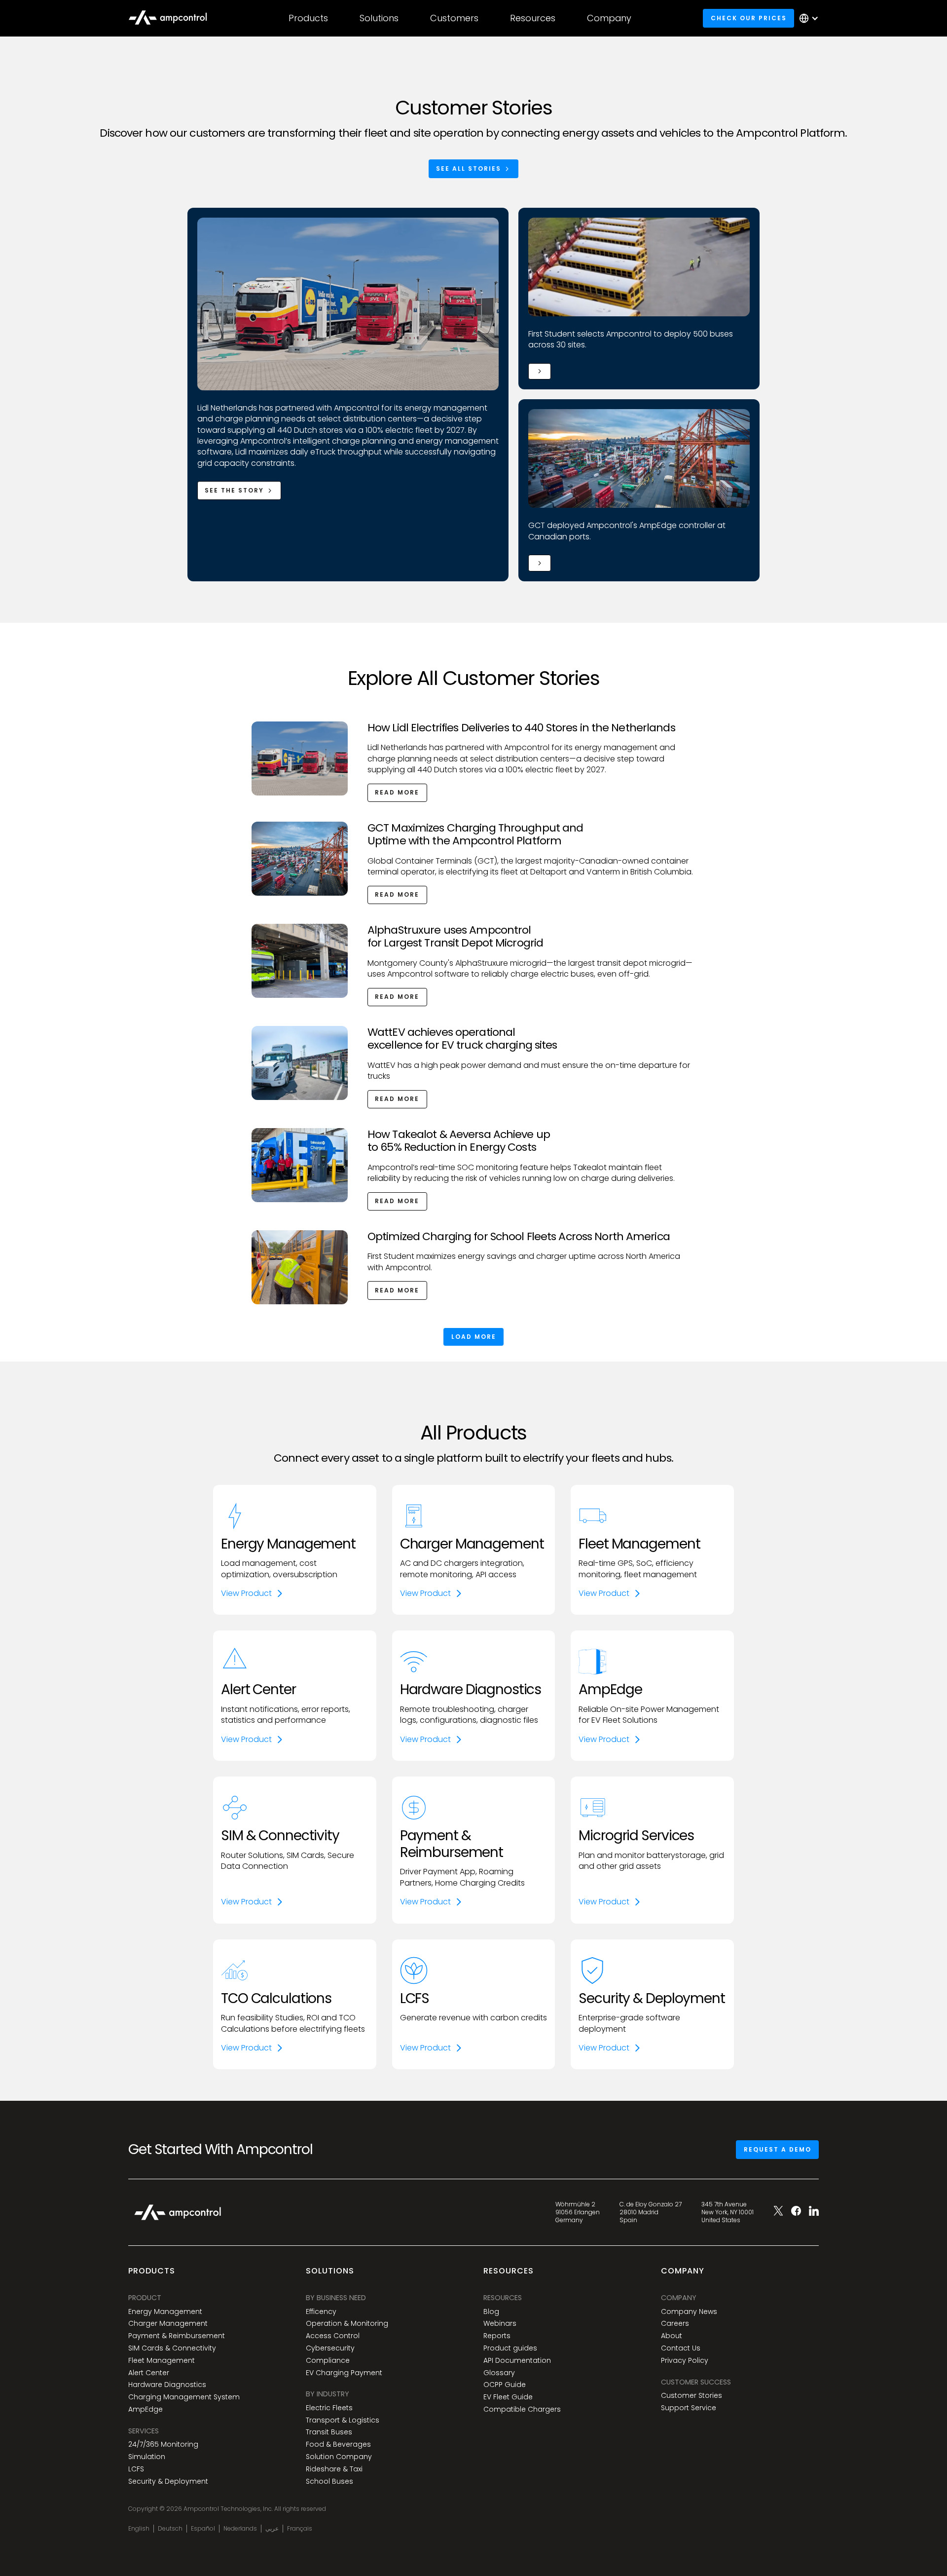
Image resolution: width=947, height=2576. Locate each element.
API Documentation (517, 2361)
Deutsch (170, 2529)
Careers (675, 2324)
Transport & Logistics (343, 2420)
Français (300, 2529)
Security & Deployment (168, 2481)
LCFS (136, 2469)
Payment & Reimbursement (177, 2336)
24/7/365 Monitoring (163, 2444)
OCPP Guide (505, 2385)
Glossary (499, 2373)
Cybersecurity (330, 2348)
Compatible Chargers (522, 2409)
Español (203, 2529)
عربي (272, 2529)
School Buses (329, 2481)
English (139, 2529)
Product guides (510, 2348)
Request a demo (778, 2149)
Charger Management (168, 2324)
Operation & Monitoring (347, 2324)
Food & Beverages (338, 2444)
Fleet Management (162, 2361)
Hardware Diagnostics (167, 2385)
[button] (308, 18)
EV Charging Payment (344, 2373)
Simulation (147, 2457)
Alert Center (149, 2373)
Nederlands (240, 2529)
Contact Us (681, 2348)
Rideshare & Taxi (334, 2469)
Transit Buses (329, 2432)
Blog (491, 2312)
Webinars (500, 2324)
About (672, 2336)
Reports (497, 2336)
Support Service (689, 2408)
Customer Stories (692, 2396)
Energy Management (165, 2312)
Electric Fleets (329, 2408)
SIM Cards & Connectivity (172, 2348)
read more (397, 792)
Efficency (321, 2312)
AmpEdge (146, 2409)
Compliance (328, 2361)
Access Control (333, 2336)
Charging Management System (184, 2397)
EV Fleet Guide (508, 2397)
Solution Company (339, 2457)
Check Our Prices (749, 18)
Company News (689, 2312)
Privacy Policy (685, 2361)
